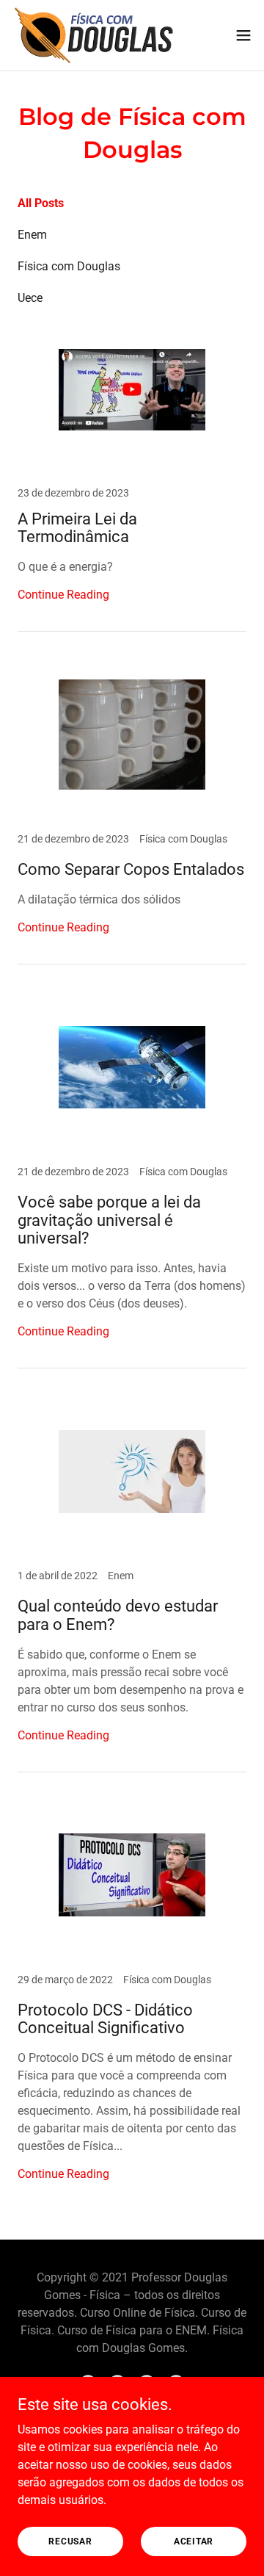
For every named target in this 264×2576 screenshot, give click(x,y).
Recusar (70, 2541)
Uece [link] (30, 298)
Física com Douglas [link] (69, 266)
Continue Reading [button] (63, 595)
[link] (94, 35)
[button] (243, 35)
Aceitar (194, 2541)
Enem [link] (32, 235)
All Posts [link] (41, 203)
